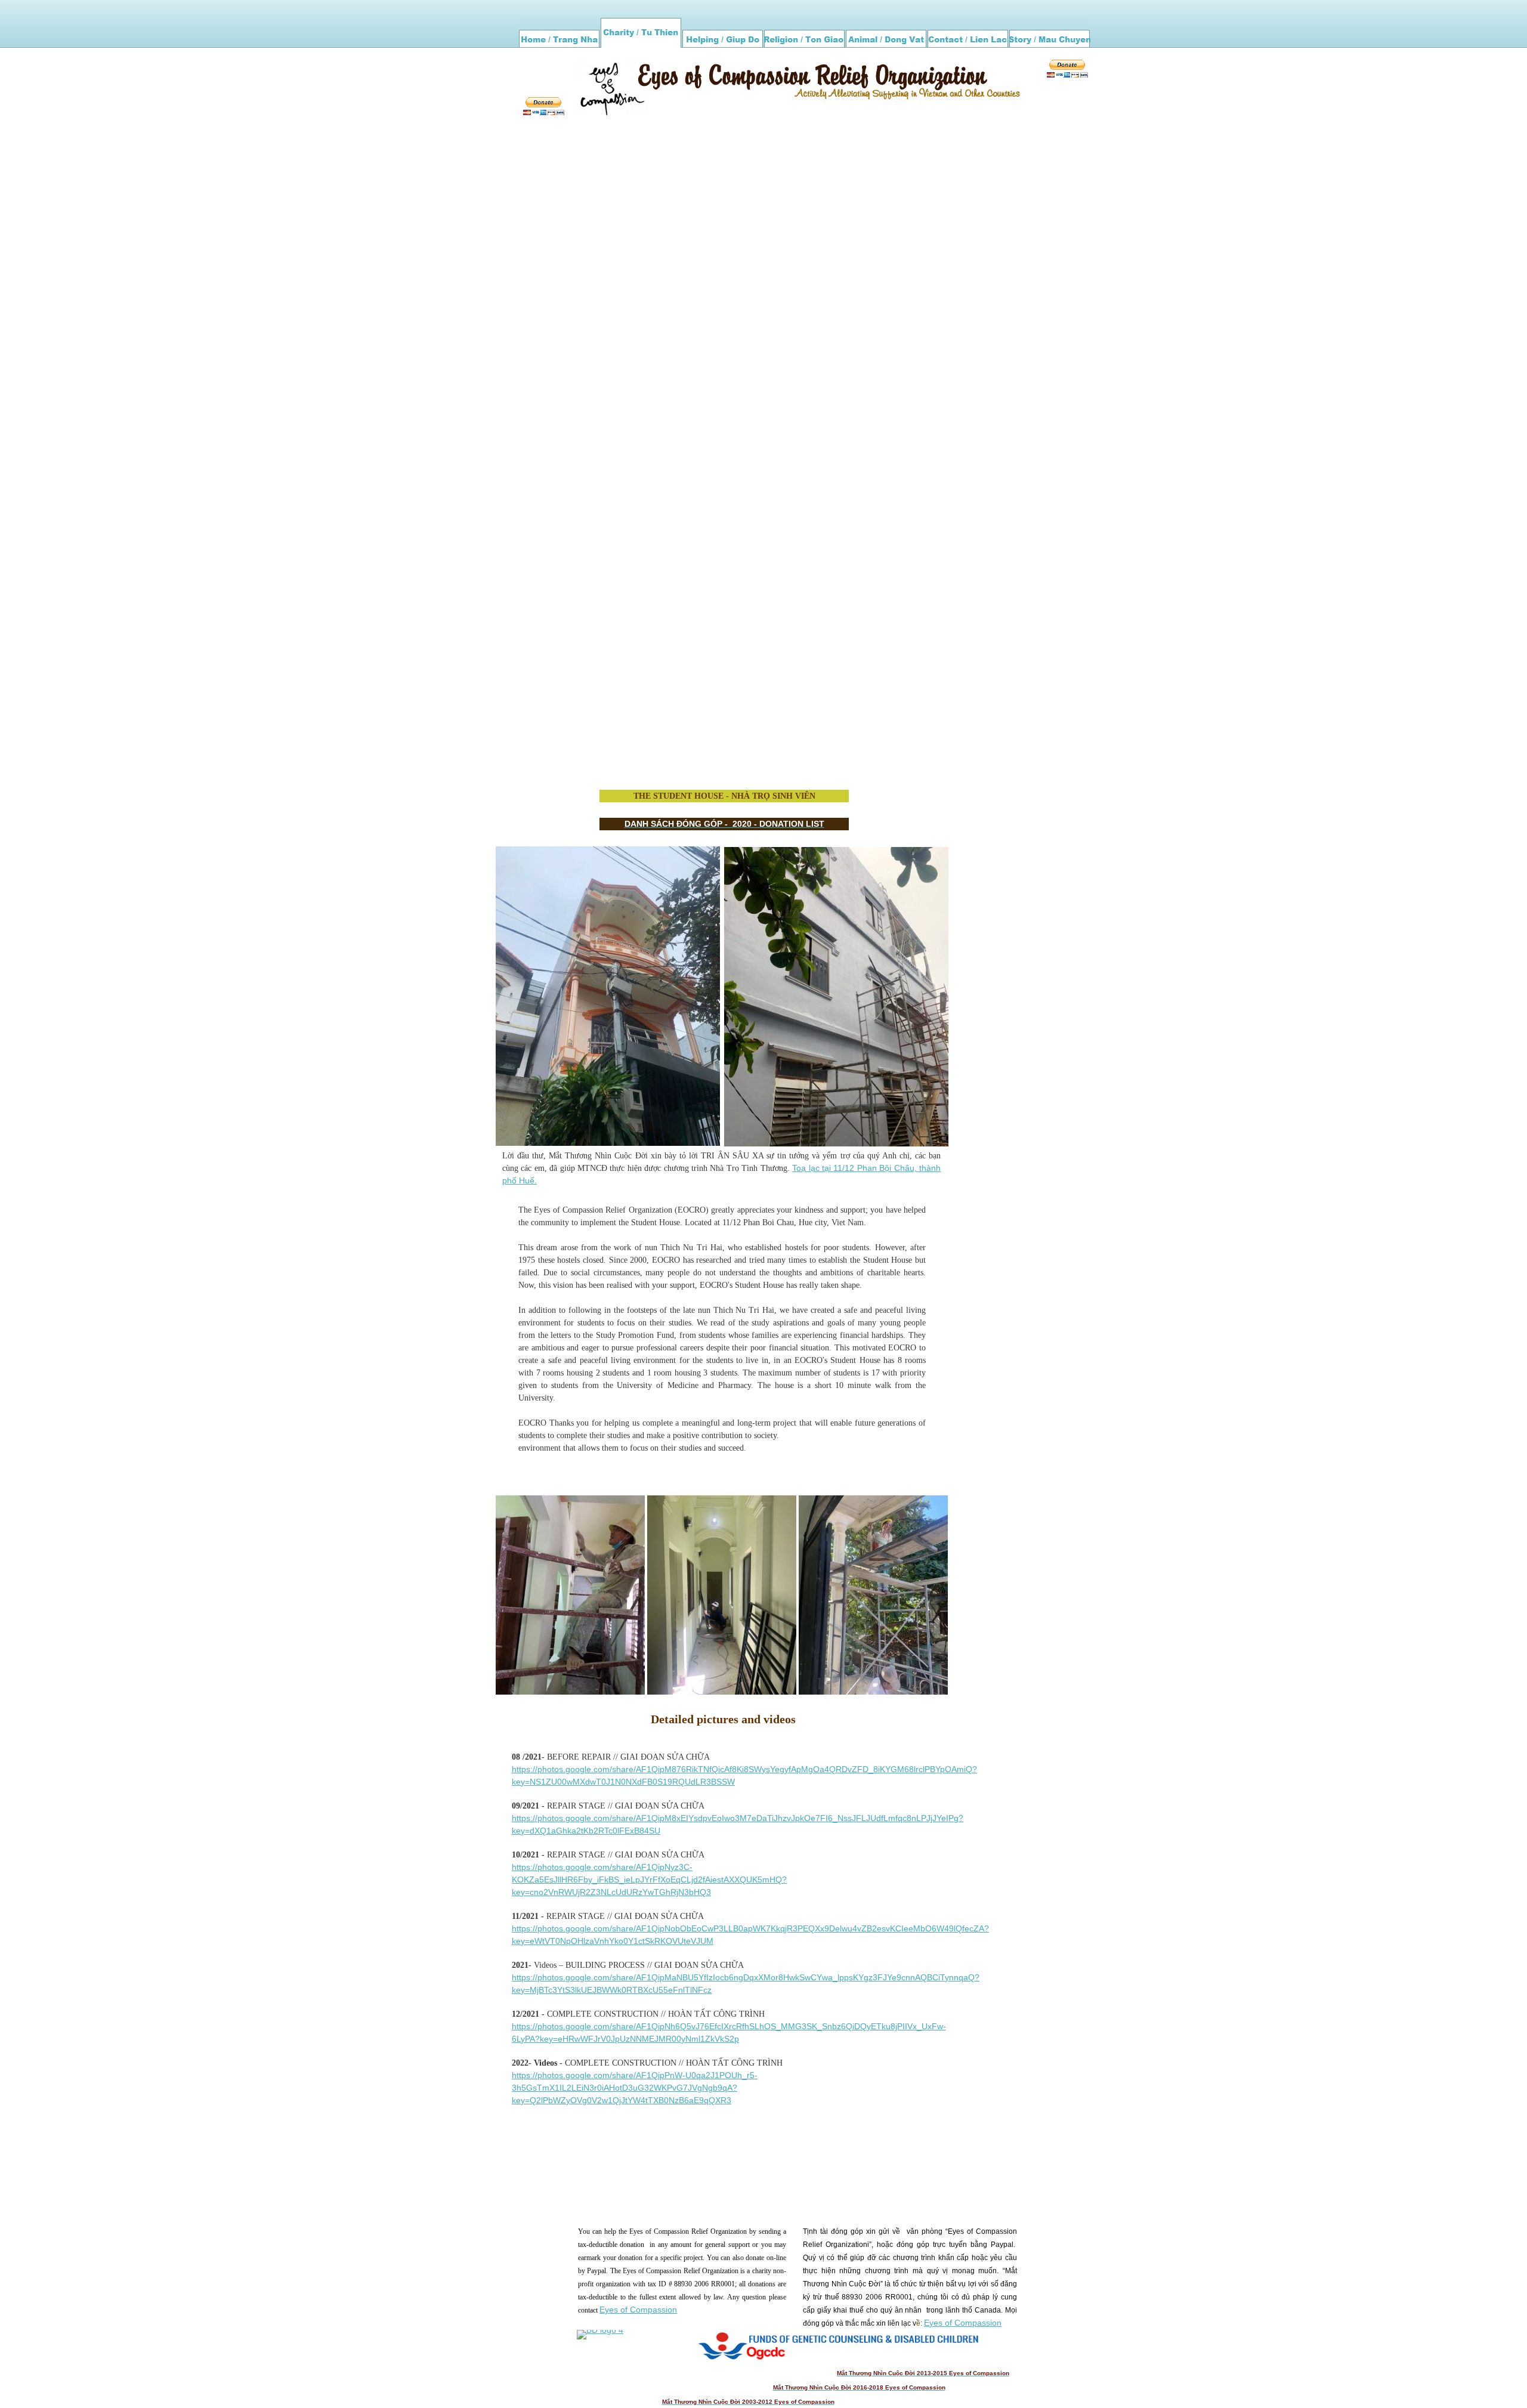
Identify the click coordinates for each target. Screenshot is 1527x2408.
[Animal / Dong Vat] (886, 33)
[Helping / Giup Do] (723, 33)
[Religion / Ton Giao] (804, 33)
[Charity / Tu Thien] (641, 33)
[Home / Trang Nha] (559, 33)
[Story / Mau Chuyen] (1050, 33)
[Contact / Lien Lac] (968, 33)
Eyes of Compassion (963, 2323)
